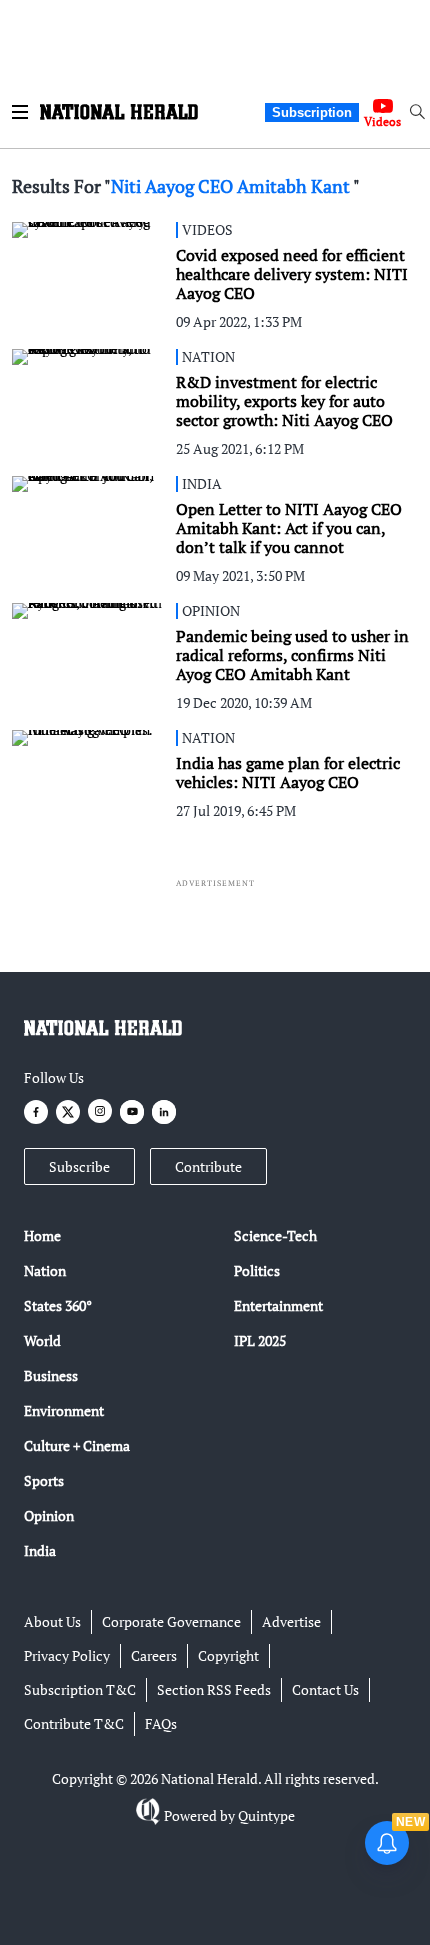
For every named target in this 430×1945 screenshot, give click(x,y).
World (42, 1340)
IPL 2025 (260, 1340)
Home (42, 1235)
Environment (64, 1410)
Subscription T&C (80, 1689)
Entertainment (278, 1305)
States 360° (58, 1305)
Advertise (291, 1621)
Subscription (312, 112)
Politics (257, 1270)
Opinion (49, 1515)
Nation (45, 1270)
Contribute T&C (74, 1723)
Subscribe (79, 1166)
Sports (44, 1480)
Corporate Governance (171, 1621)
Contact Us (325, 1689)
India (40, 1550)
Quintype (266, 1815)
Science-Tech (275, 1235)
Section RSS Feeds (214, 1689)
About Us (52, 1621)
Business (51, 1375)
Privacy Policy (67, 1655)
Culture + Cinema (77, 1445)
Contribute (208, 1166)
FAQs (161, 1723)
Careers (154, 1655)
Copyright (228, 1655)
